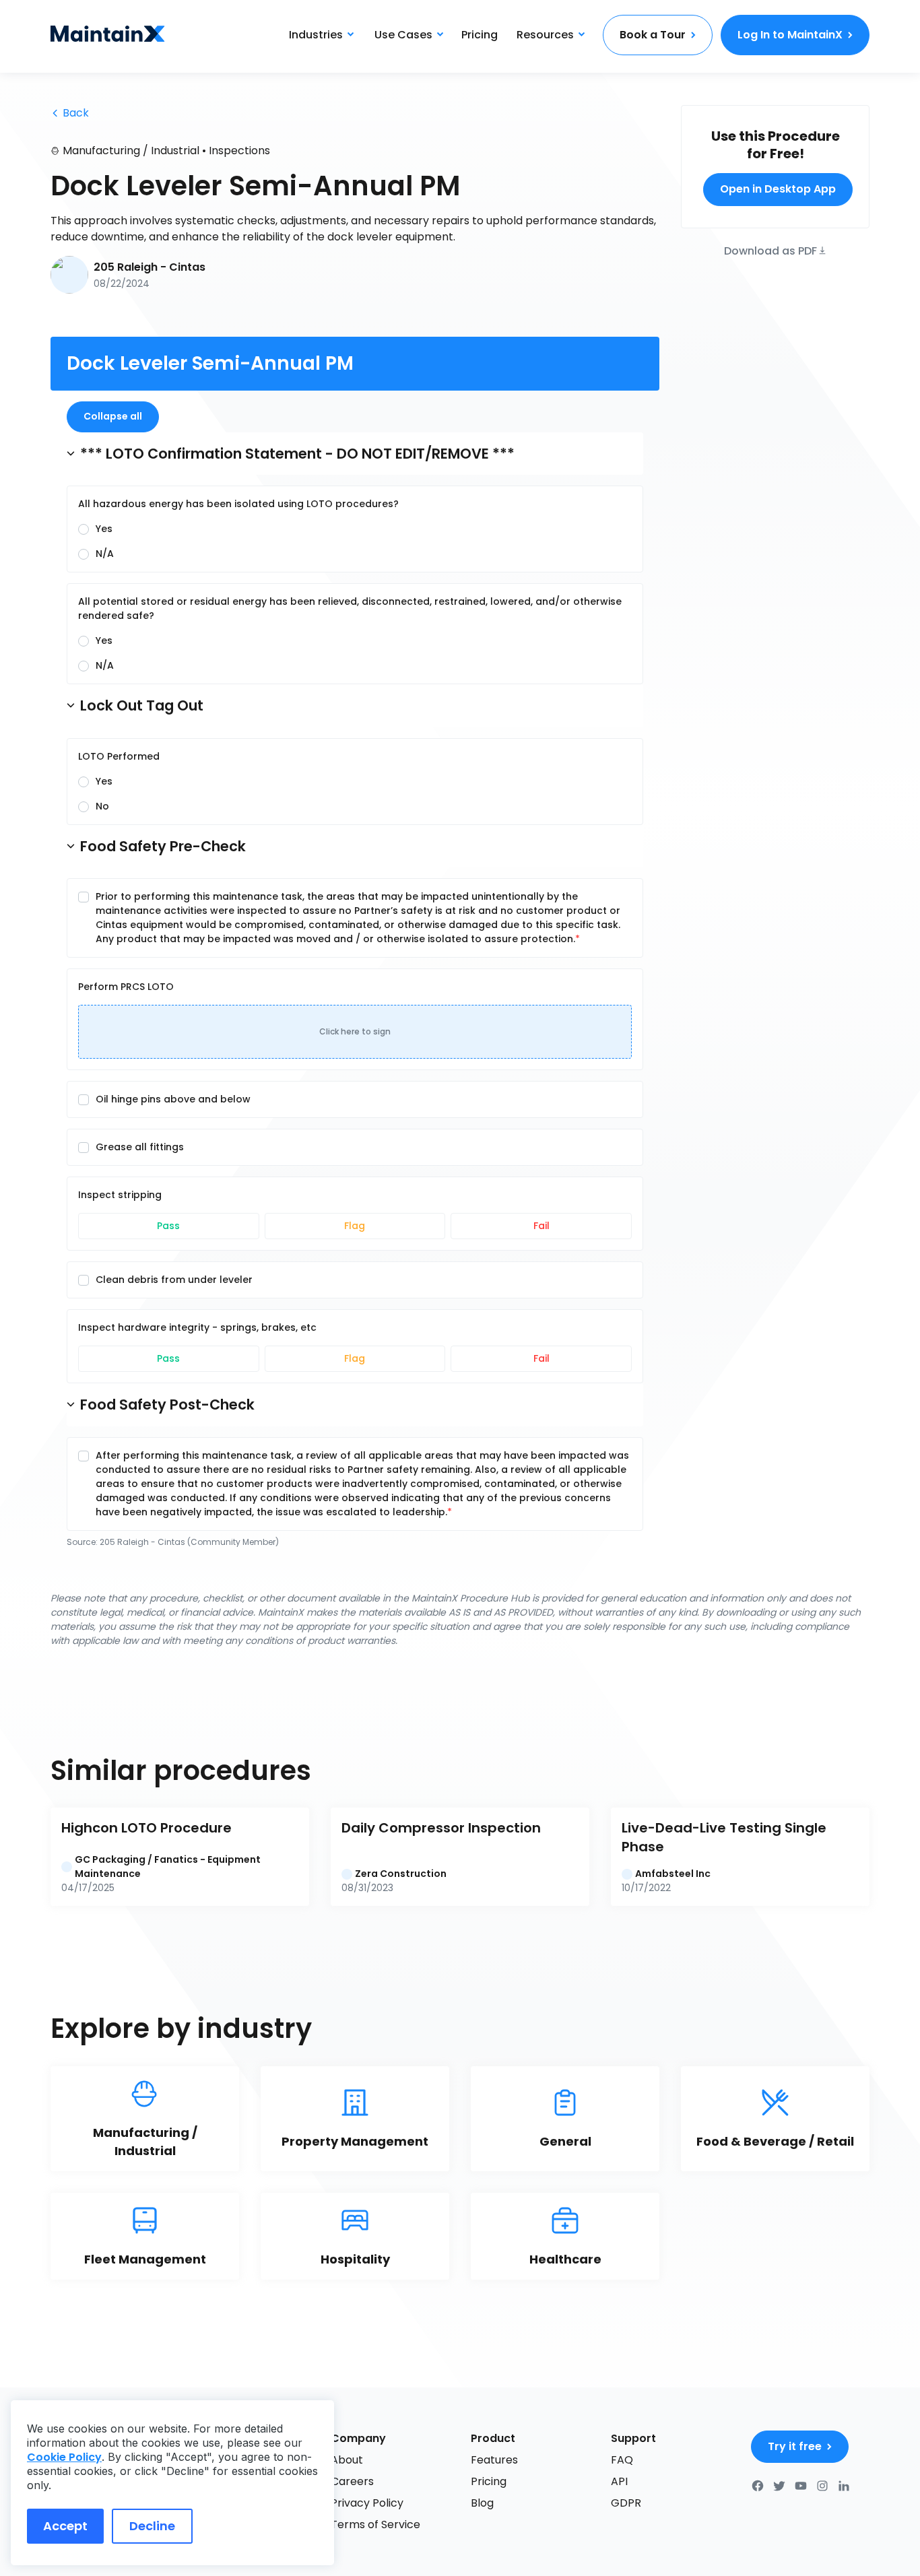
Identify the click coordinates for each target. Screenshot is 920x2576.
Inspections (239, 151)
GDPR (626, 2503)
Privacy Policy (367, 2503)
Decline (152, 2526)
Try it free (795, 2446)
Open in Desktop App (778, 189)
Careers (352, 2481)
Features (494, 2460)
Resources (545, 35)
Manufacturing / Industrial (131, 151)
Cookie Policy (64, 2457)
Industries (316, 35)
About (347, 2460)
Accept (65, 2526)
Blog (482, 2503)
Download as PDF (770, 250)
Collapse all (113, 416)
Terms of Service (375, 2524)
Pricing (480, 35)
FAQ (622, 2460)
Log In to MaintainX (790, 35)
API (619, 2481)
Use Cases (403, 35)
